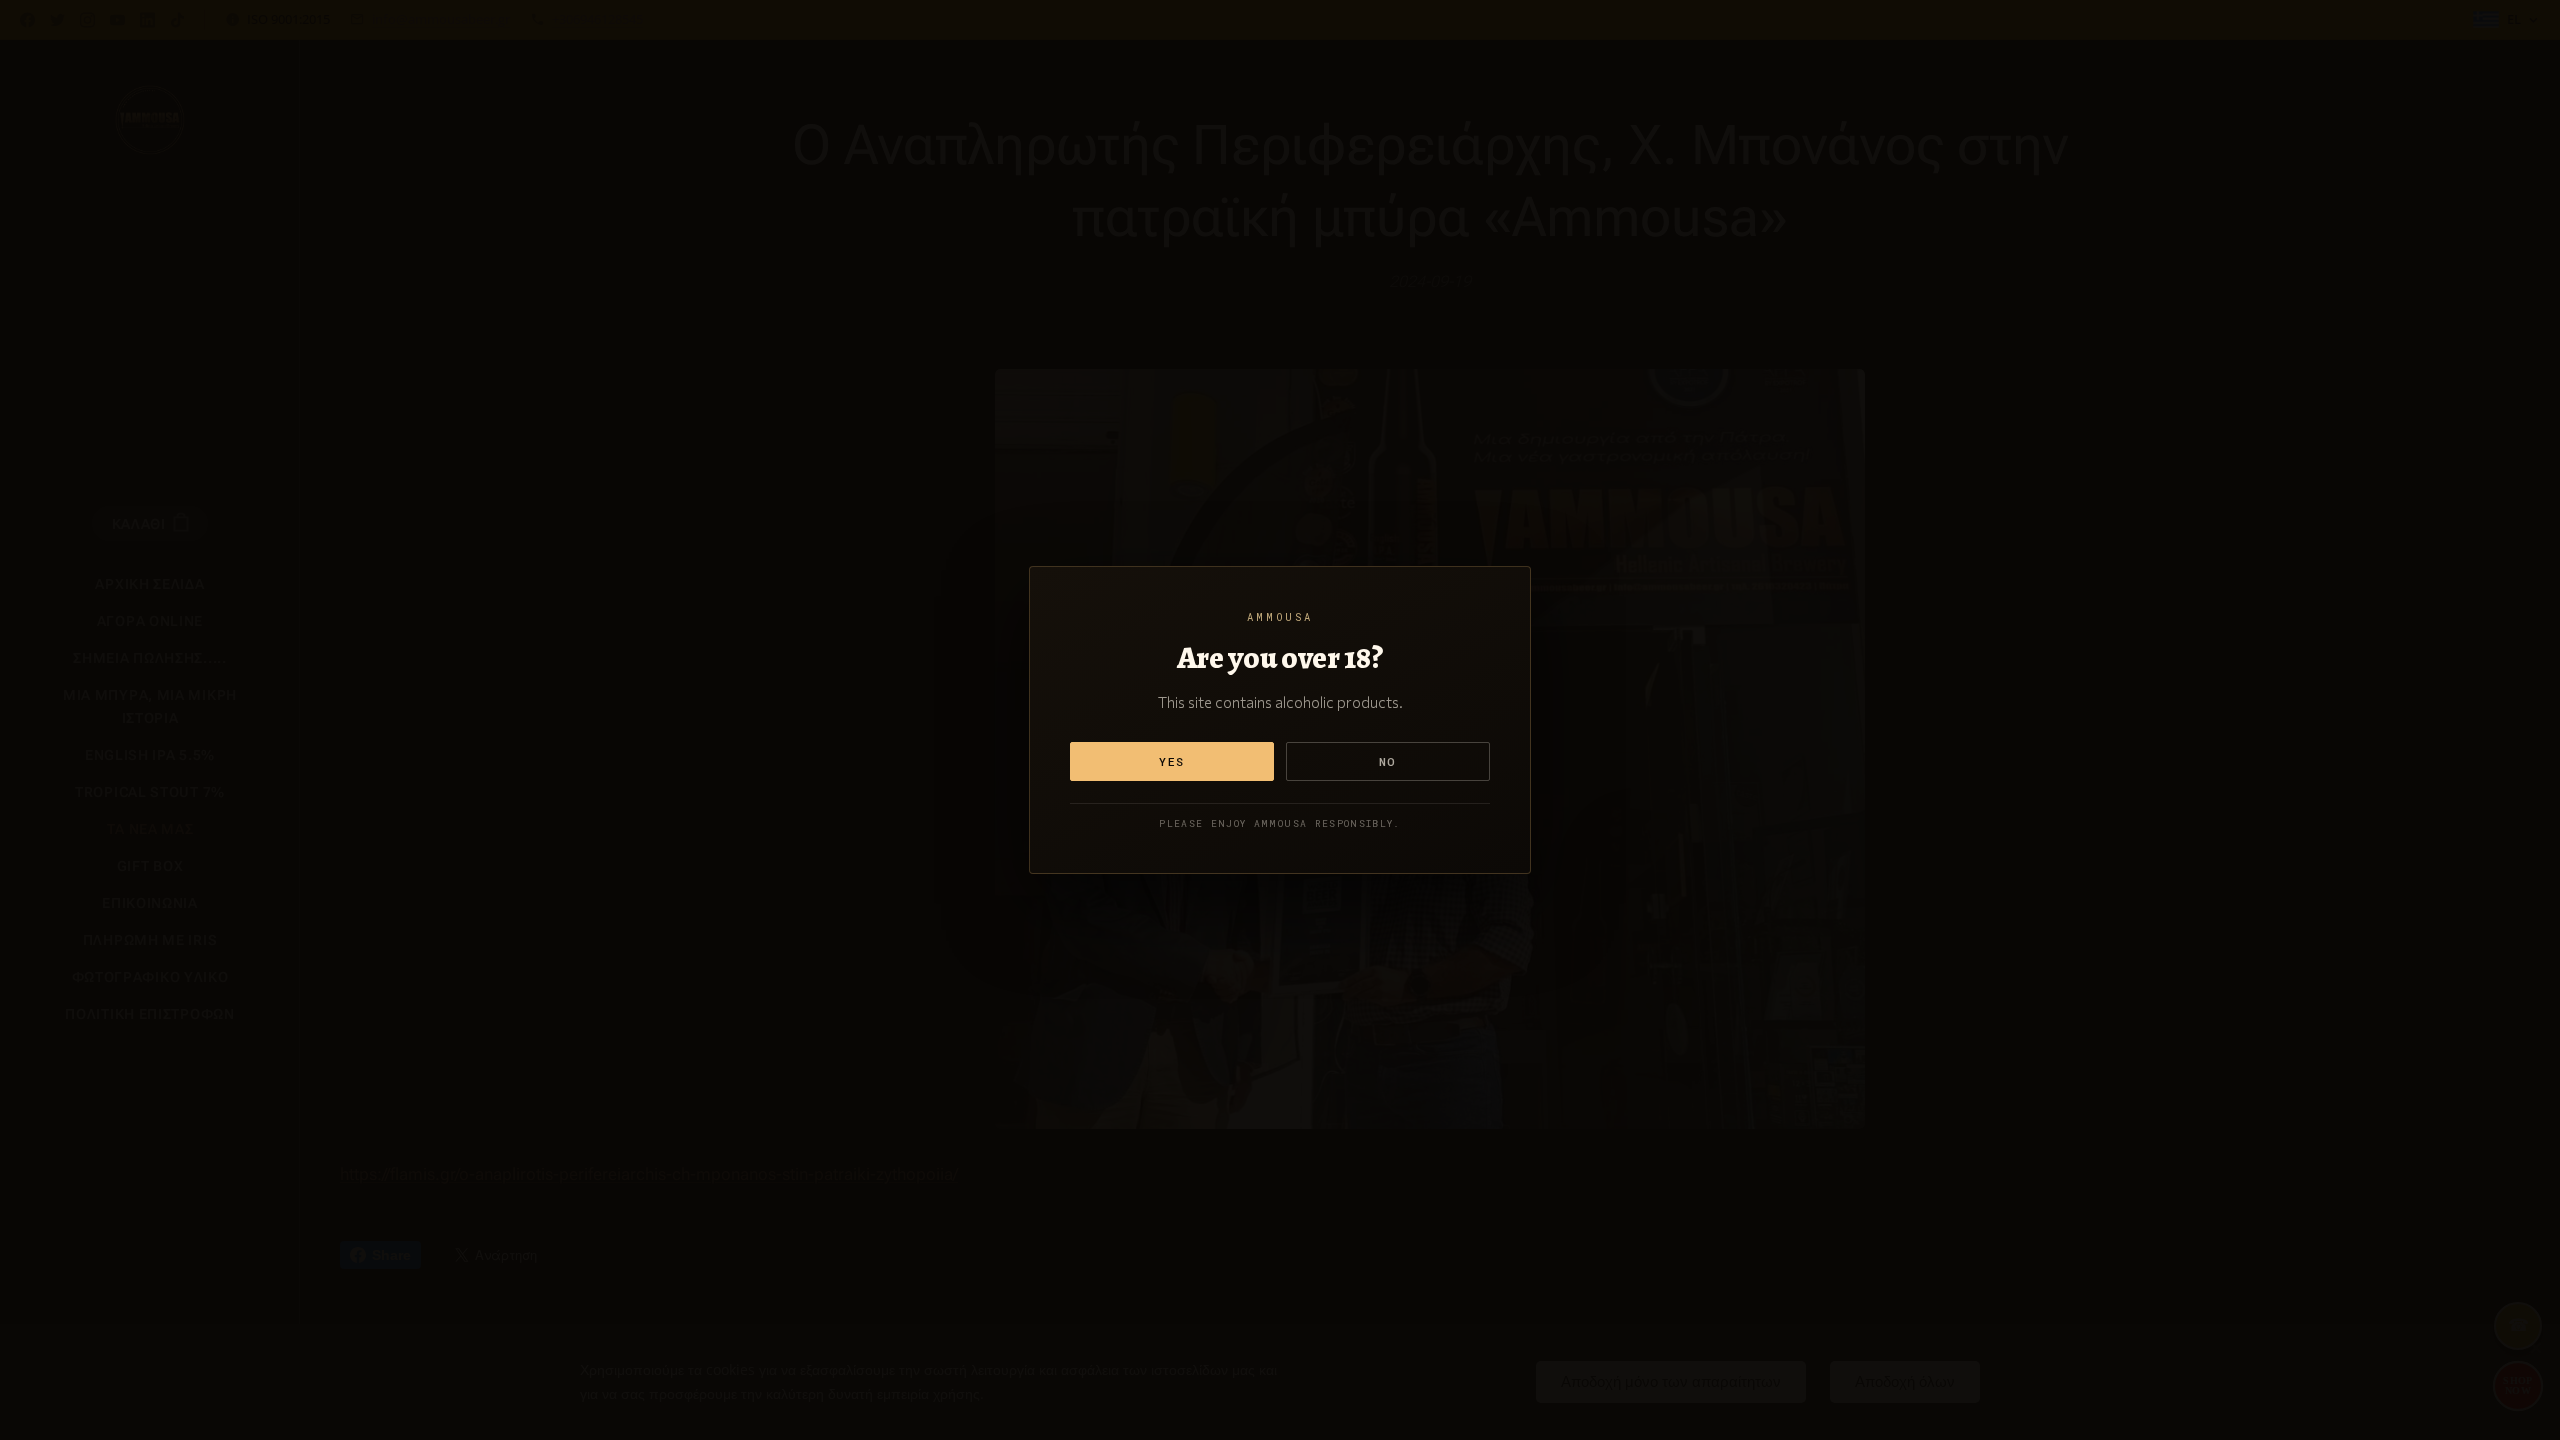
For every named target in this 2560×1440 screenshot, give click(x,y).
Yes (1172, 761)
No (1388, 761)
